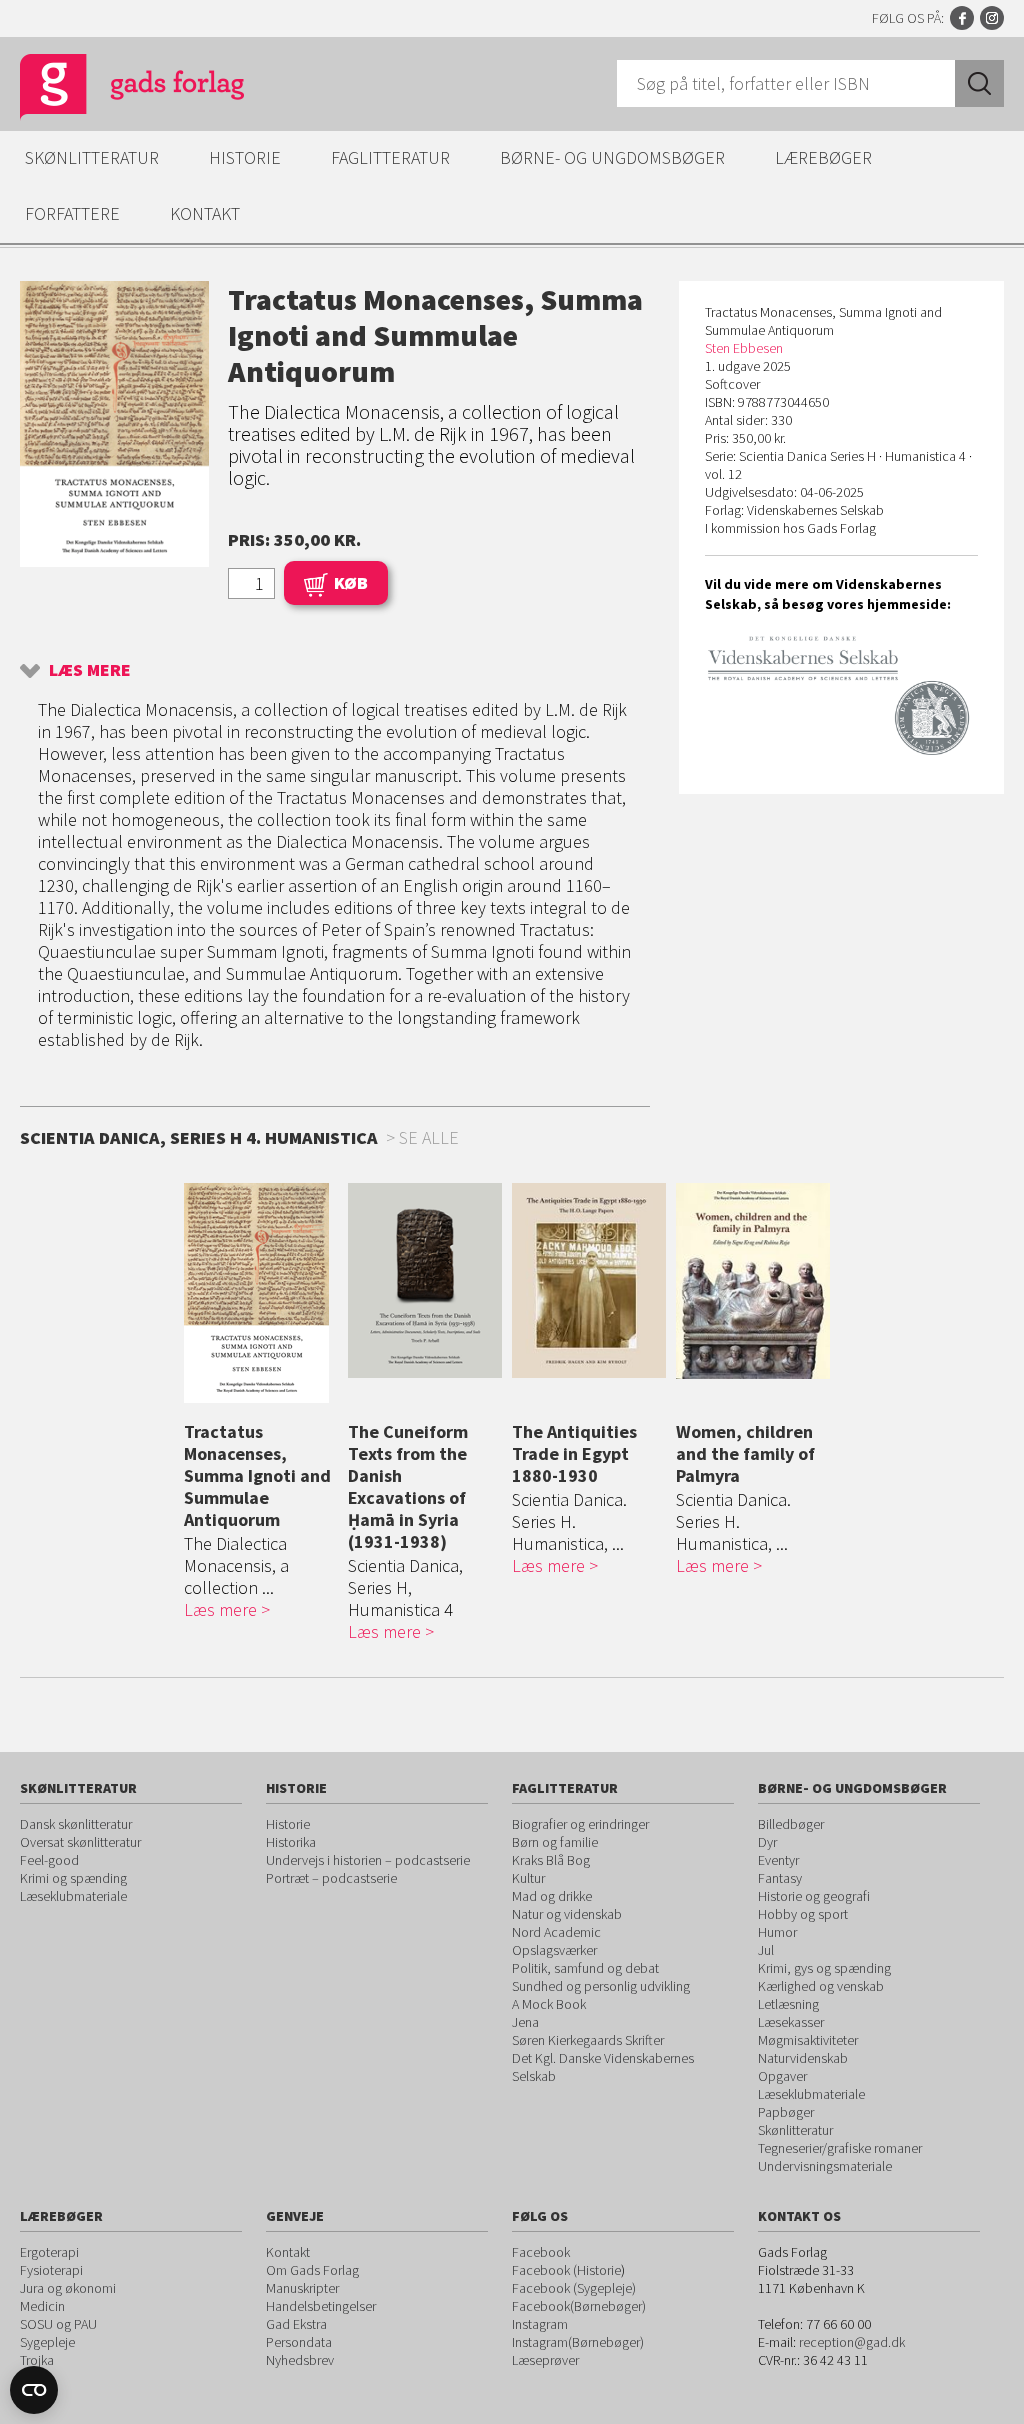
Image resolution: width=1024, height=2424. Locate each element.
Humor (777, 1932)
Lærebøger (823, 157)
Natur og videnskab (567, 1914)
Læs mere (90, 669)
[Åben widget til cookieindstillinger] (34, 2390)
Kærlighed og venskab (821, 1986)
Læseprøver (545, 2360)
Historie (245, 157)
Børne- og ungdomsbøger (612, 157)
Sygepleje (47, 2342)
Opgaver (782, 2076)
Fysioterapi (51, 2270)
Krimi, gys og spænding (824, 1968)
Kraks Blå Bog (551, 1860)
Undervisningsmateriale (825, 2166)
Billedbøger (791, 1824)
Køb (351, 582)
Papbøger (786, 2112)
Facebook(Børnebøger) (579, 2306)
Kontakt (205, 213)
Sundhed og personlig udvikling (601, 1986)
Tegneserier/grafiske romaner (840, 2148)
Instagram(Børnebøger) (578, 2342)
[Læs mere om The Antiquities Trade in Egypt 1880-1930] (589, 1280)
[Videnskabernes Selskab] (841, 695)
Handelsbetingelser (321, 2306)
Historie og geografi (814, 1896)
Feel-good (49, 1860)
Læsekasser (791, 2022)
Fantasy (780, 1878)
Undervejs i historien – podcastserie (368, 1860)
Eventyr (778, 1860)
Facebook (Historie (566, 2270)
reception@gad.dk (852, 2342)
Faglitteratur (390, 157)
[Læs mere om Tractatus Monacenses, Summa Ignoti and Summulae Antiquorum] (261, 1293)
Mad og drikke (552, 1896)
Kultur (528, 1878)
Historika (291, 1842)
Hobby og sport (803, 1914)
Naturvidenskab (803, 2058)
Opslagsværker (554, 1950)
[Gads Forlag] (111, 90)
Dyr (767, 1842)
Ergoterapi (49, 2252)
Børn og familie (555, 1842)
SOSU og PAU (58, 2324)
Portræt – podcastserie (331, 1878)
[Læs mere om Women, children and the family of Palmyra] (753, 1281)
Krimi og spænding (73, 1878)
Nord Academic (556, 1932)
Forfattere (72, 213)
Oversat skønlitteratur (80, 1842)
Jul (766, 1950)
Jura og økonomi (68, 2288)
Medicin (42, 2306)
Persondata (299, 2342)
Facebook (962, 18)
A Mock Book (549, 2004)
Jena (525, 2022)
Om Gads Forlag (312, 2270)
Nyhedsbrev (300, 2360)
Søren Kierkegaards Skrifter (588, 2040)
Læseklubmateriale (73, 1896)
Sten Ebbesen (744, 348)
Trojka (37, 2360)
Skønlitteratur (92, 157)
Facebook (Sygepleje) (574, 2288)
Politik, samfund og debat (585, 1968)
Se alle (429, 1137)
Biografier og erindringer (580, 1824)
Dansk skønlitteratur (76, 1824)
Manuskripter (302, 2288)
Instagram (992, 18)
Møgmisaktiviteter (808, 2040)
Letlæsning (788, 2004)
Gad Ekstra (296, 2324)
